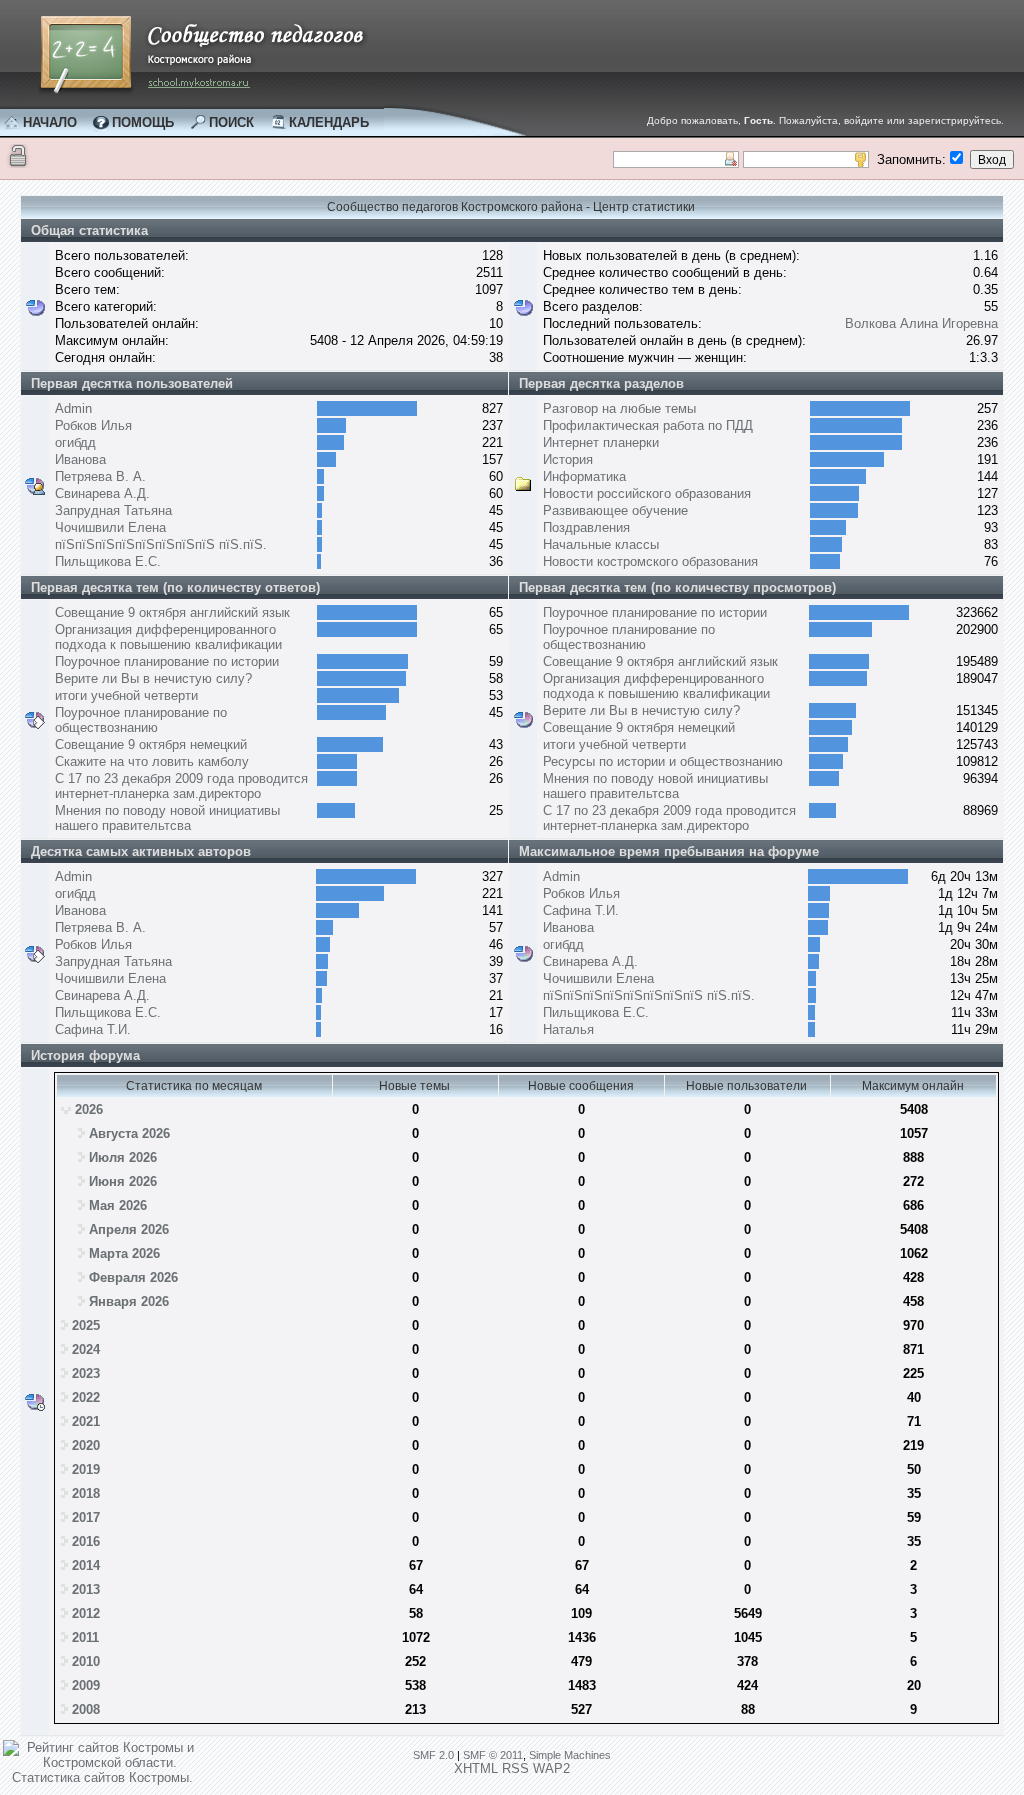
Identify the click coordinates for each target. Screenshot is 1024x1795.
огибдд (75, 442)
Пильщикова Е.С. (108, 561)
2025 (86, 1325)
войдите (864, 120)
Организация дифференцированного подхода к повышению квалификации (168, 637)
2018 (86, 1493)
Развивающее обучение (615, 510)
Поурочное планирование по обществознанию (141, 720)
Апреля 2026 (129, 1229)
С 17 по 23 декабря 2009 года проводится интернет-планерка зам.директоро (181, 786)
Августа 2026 (129, 1133)
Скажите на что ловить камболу (152, 761)
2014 (86, 1565)
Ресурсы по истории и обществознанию (663, 761)
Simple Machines (570, 1755)
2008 (86, 1709)
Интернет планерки (601, 442)
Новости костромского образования (650, 561)
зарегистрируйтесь (954, 120)
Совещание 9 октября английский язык (172, 612)
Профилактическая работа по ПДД (648, 425)
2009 (86, 1685)
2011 (85, 1637)
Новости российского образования (647, 493)
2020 (86, 1445)
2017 (86, 1517)
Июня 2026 (123, 1181)
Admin (73, 408)
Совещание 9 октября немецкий (151, 744)
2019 (86, 1469)
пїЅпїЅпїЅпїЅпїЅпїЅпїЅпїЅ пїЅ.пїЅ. (161, 544)
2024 (86, 1349)
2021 (86, 1421)
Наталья (568, 1029)
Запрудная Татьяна (113, 510)
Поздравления (586, 527)
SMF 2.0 (433, 1755)
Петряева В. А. (100, 476)
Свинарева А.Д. (102, 493)
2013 (86, 1589)
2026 (89, 1109)
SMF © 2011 (493, 1755)
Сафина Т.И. (93, 1029)
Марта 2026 (124, 1253)
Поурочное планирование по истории (167, 661)
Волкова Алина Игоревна (921, 323)
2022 (86, 1397)
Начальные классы (601, 544)
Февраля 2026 (133, 1277)
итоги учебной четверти (126, 695)
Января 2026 (129, 1301)
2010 (86, 1661)
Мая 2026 (118, 1205)
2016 (86, 1541)
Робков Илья (93, 425)
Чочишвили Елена (110, 527)
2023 (86, 1373)
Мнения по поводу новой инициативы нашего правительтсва (167, 818)
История (568, 459)
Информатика (584, 476)
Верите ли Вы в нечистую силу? (153, 678)
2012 (86, 1613)
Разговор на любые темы (619, 408)
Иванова (80, 459)
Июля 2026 (123, 1157)
